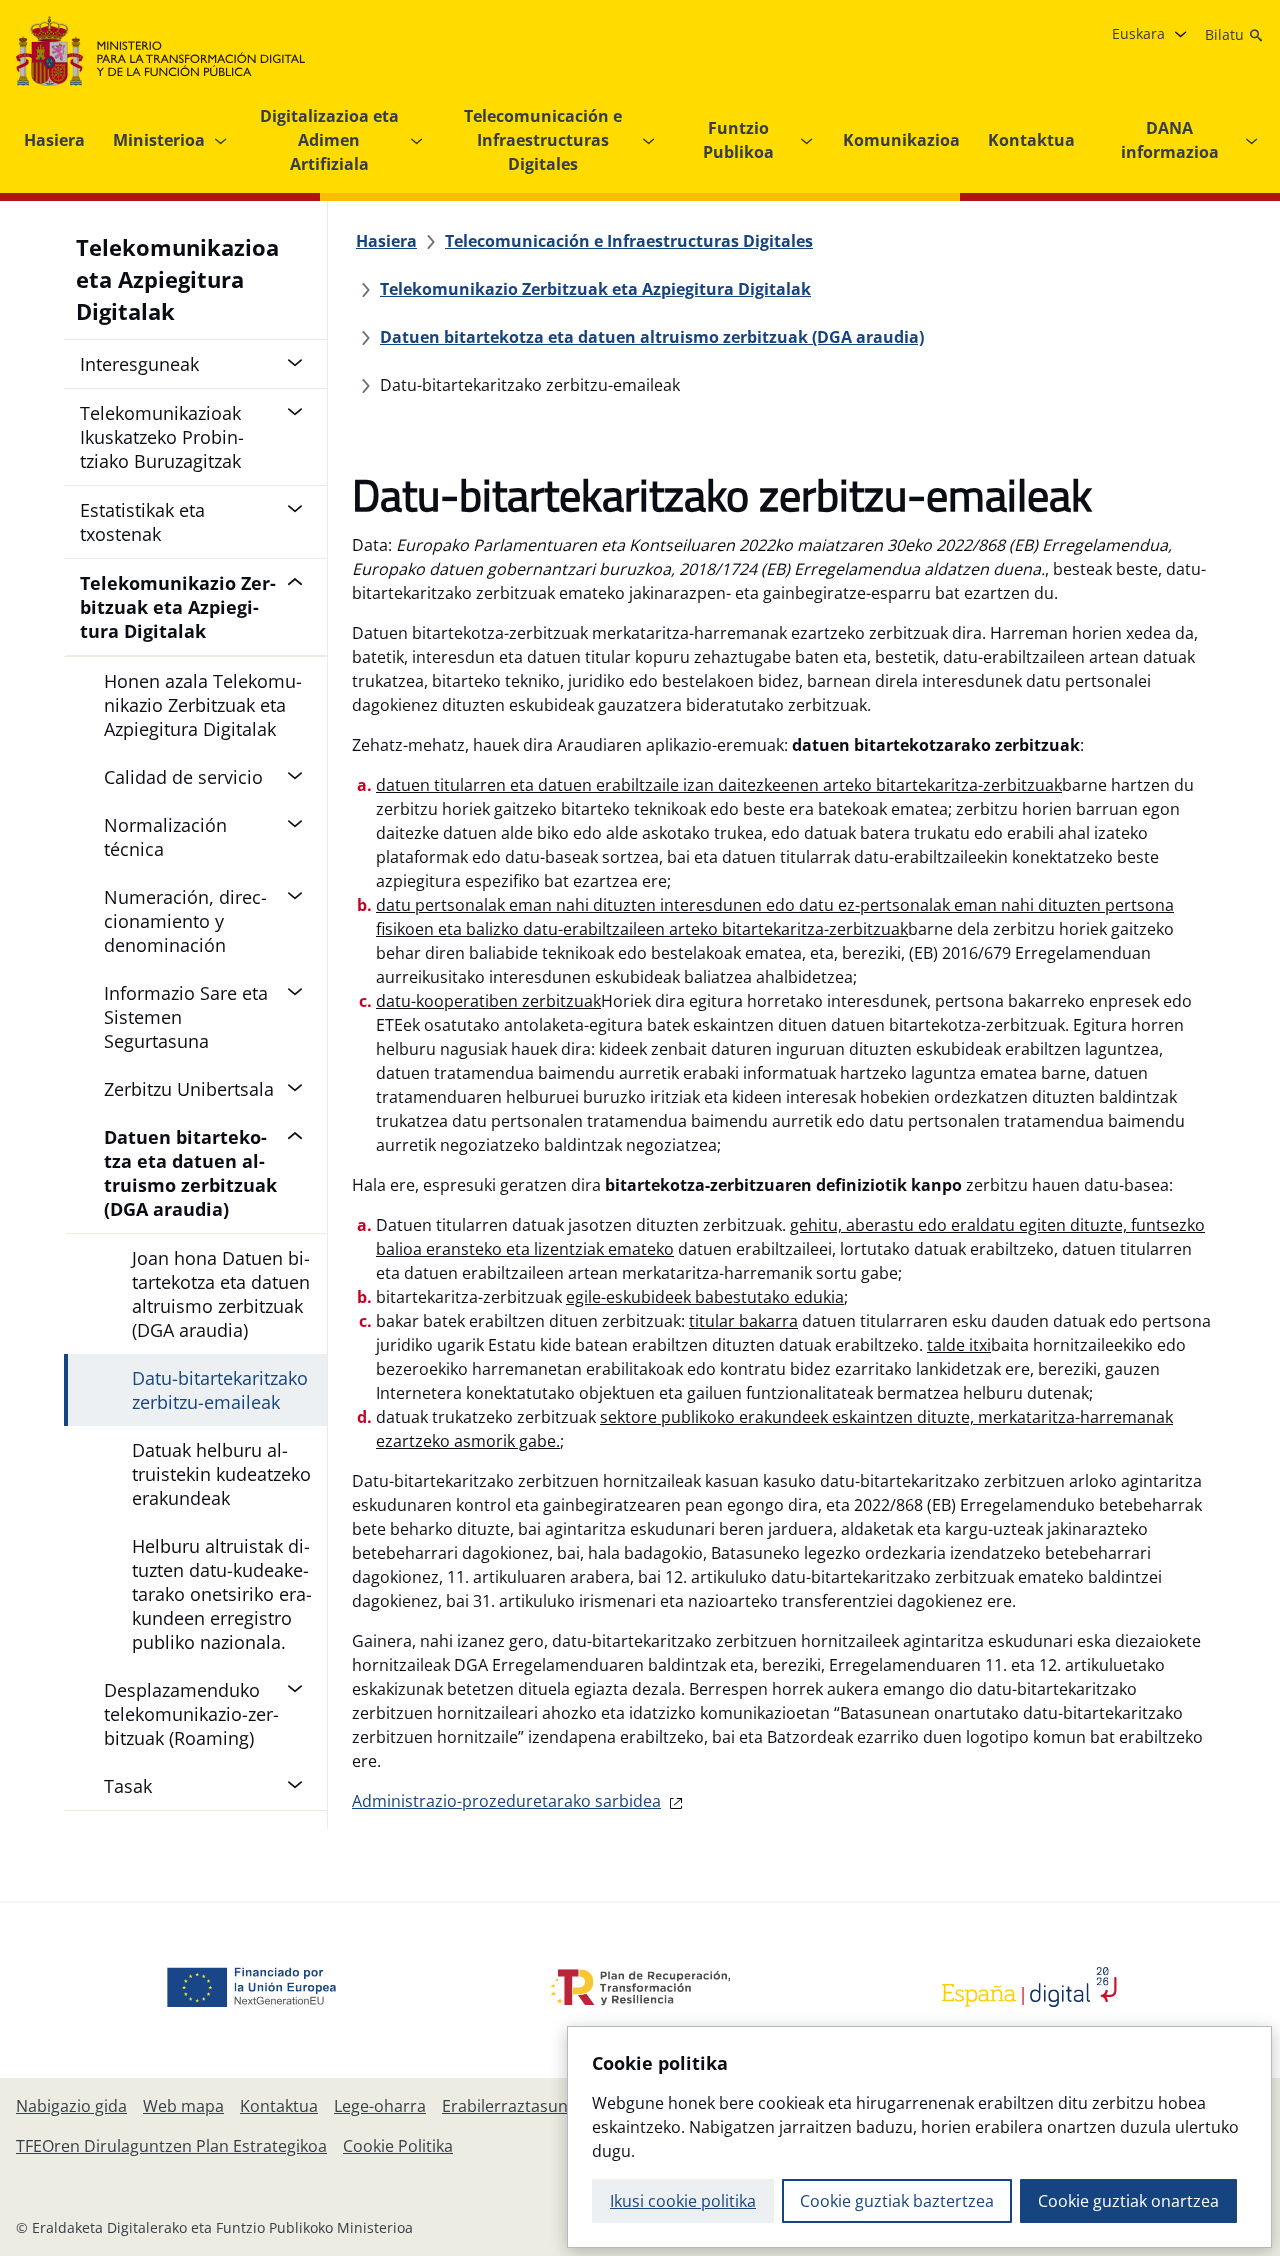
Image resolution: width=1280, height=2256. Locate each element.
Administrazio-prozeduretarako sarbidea (506, 1801)
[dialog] (919, 2137)
